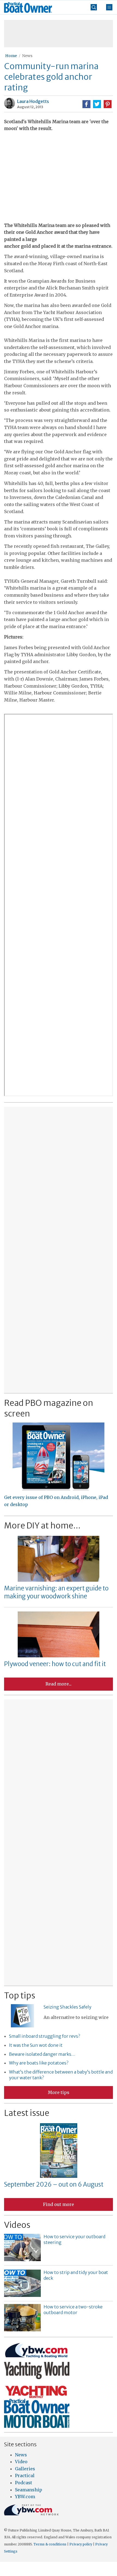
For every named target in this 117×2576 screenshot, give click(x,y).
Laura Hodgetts (33, 101)
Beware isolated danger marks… (42, 2054)
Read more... (59, 1684)
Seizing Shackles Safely (67, 2007)
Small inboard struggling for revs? (44, 2036)
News (27, 56)
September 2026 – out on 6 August (54, 2184)
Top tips (20, 1995)
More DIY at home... (42, 1525)
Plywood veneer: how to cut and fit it (55, 1664)
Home (11, 56)
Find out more (59, 2204)
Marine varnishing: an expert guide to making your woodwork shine (56, 1592)
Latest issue (27, 2113)
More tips (59, 2092)
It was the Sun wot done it (36, 2045)
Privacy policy (81, 2544)
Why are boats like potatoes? (39, 2063)
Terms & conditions (50, 2544)
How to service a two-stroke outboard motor (73, 2310)
